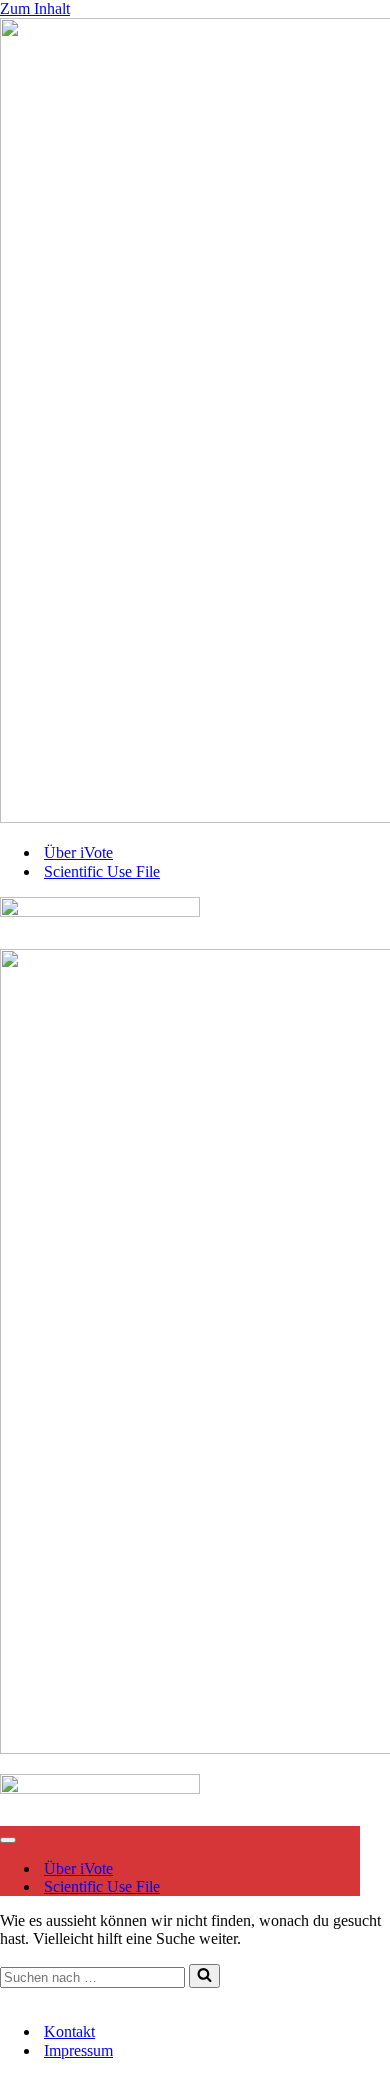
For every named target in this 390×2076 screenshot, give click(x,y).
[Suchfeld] (204, 1976)
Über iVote (78, 852)
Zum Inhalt (35, 8)
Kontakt (25, 1996)
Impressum (93, 1996)
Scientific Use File (102, 871)
